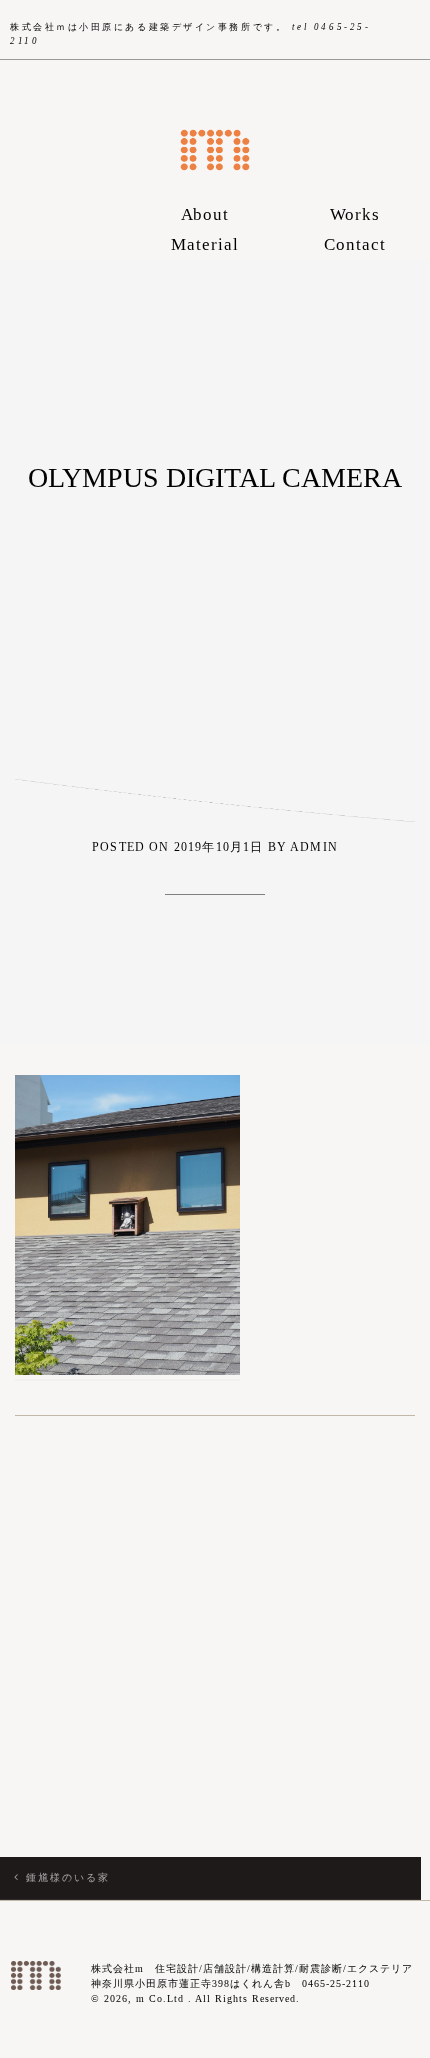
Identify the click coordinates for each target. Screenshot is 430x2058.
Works (355, 214)
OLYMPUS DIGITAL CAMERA (215, 477)
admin (314, 847)
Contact (355, 244)
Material (205, 244)
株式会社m (215, 150)
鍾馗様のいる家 (68, 1877)
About (205, 214)
